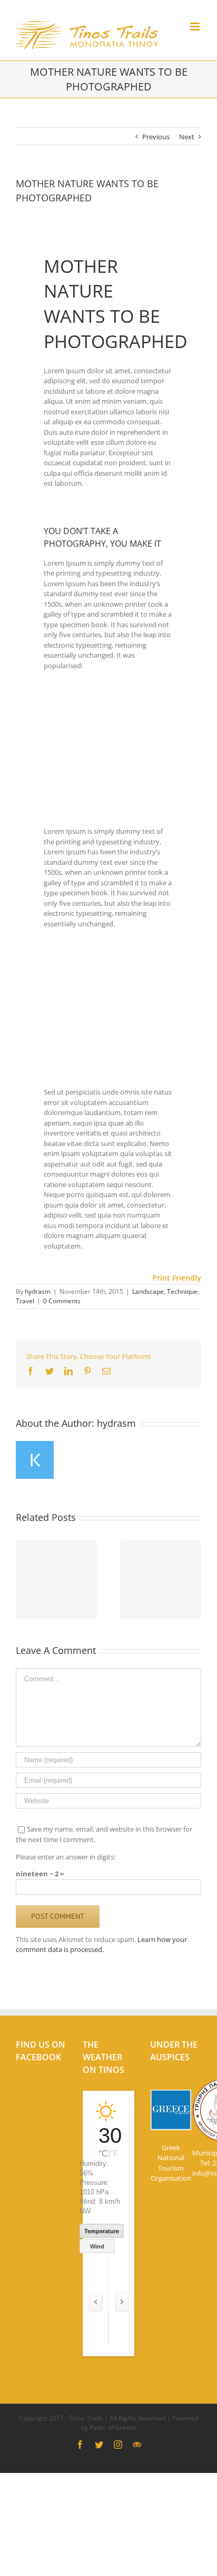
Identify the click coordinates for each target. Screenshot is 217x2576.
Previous (156, 137)
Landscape (148, 1291)
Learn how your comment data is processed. (101, 1945)
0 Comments (62, 1301)
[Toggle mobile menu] (196, 27)
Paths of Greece (113, 2427)
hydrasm (38, 1291)
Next (187, 137)
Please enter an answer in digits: (66, 1857)
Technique (182, 1291)
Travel (25, 1301)
